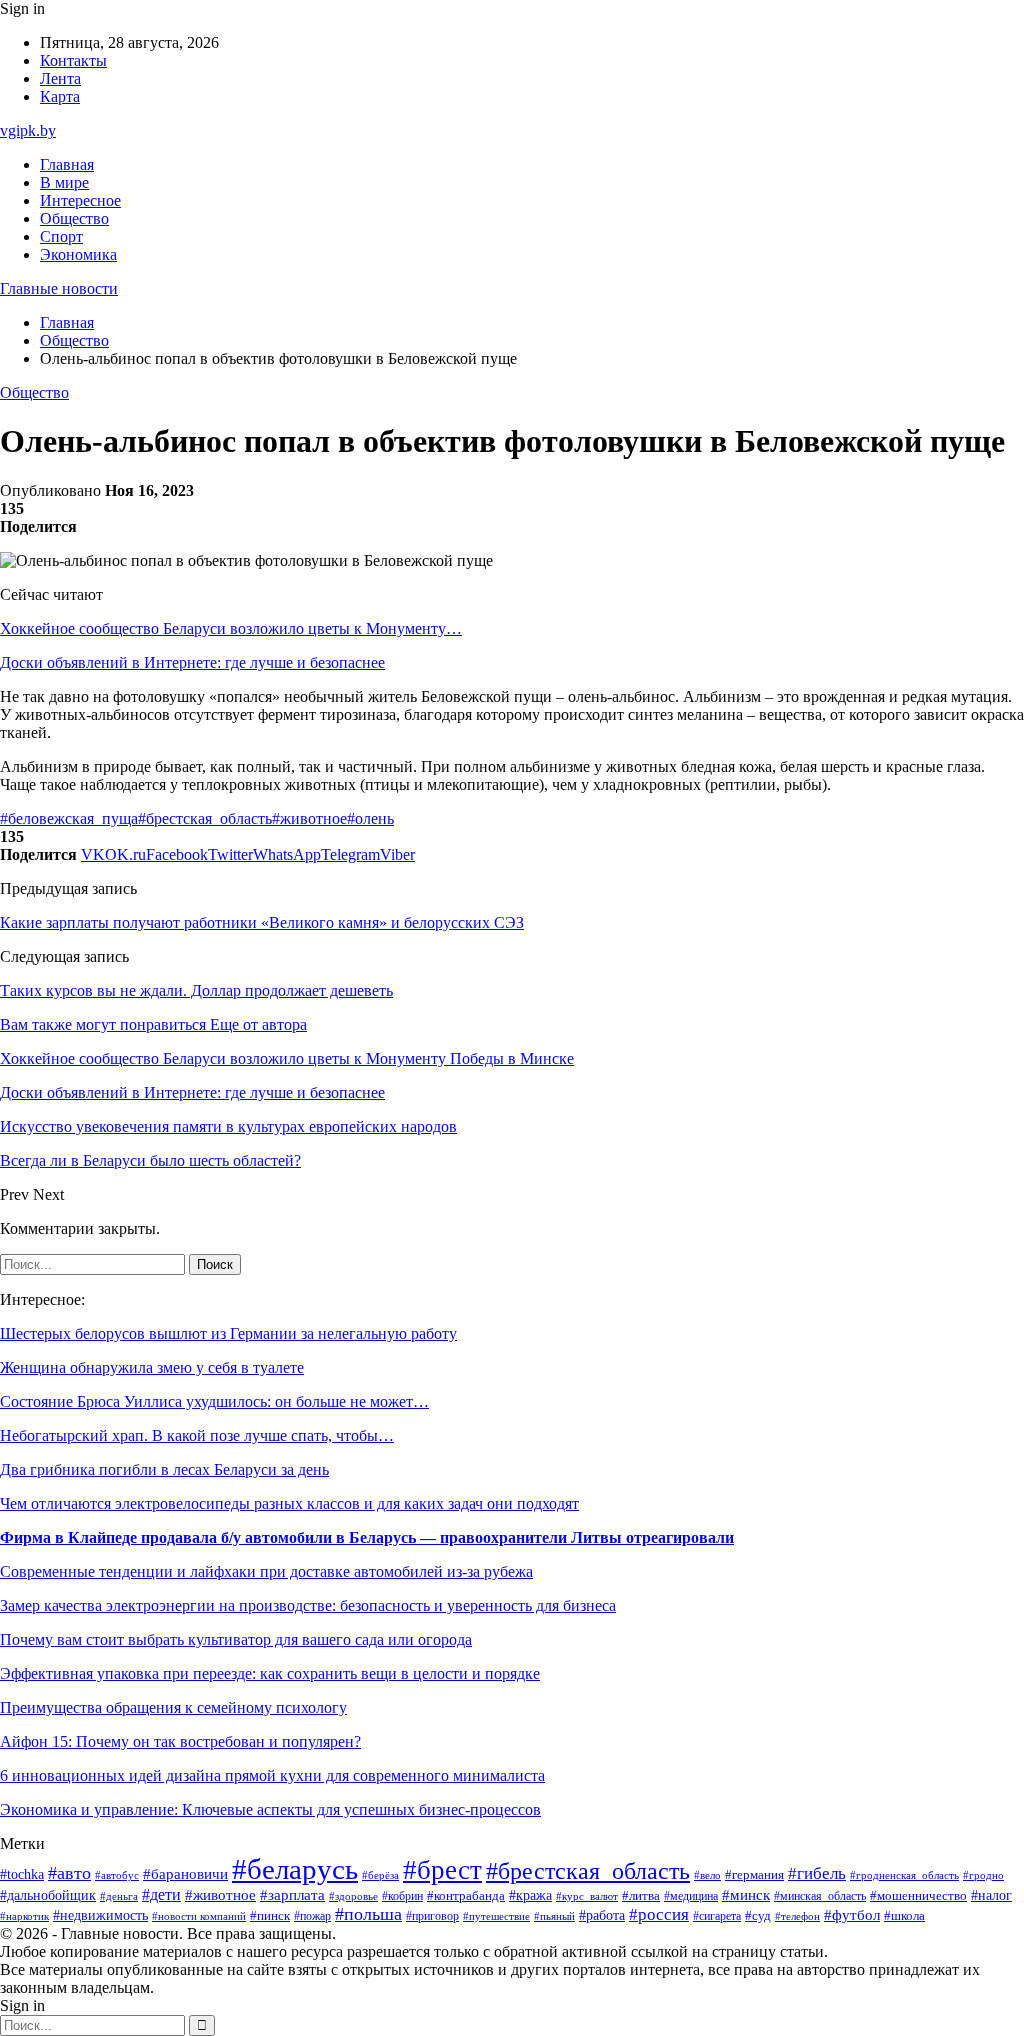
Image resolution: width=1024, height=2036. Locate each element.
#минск (746, 1894)
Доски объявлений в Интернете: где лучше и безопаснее (192, 662)
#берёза (380, 1875)
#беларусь (295, 1869)
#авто (69, 1873)
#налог (991, 1895)
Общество (74, 218)
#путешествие (496, 1916)
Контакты (73, 60)
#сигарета (717, 1916)
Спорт (61, 236)
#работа (602, 1915)
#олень (370, 818)
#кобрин (402, 1896)
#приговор (432, 1916)
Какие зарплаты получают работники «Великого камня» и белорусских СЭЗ (262, 922)
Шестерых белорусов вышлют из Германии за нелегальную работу (228, 1333)
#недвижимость (100, 1915)
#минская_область (820, 1896)
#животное (309, 818)
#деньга (119, 1896)
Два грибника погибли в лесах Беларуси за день (164, 1469)
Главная (67, 164)
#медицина (691, 1896)
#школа (904, 1916)
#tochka (22, 1874)
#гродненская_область (904, 1875)
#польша (368, 1914)
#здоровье (353, 1896)
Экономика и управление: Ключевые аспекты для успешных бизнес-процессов (270, 1809)
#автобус (117, 1875)
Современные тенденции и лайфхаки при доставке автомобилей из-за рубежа (266, 1571)
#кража (530, 1895)
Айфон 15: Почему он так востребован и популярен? (180, 1741)
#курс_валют (587, 1896)
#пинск (270, 1915)
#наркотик (24, 1916)
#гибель (817, 1873)
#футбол (852, 1915)
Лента (60, 78)
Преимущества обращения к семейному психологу (173, 1707)
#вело (707, 1875)
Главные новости (59, 288)
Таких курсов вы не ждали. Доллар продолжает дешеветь (196, 990)
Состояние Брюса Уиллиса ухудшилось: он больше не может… (214, 1401)
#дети (161, 1894)
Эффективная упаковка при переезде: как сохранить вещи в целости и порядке (270, 1673)
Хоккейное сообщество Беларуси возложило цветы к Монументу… (231, 628)
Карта (60, 96)
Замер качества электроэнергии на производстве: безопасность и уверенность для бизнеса (308, 1605)
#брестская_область (205, 818)
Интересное (80, 200)
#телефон (797, 1916)
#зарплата (292, 1895)
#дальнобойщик (48, 1895)
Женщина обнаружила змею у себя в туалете (152, 1367)
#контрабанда (466, 1895)
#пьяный (554, 1916)
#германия (754, 1874)
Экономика (78, 254)
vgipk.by (28, 130)
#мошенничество (918, 1896)
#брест (442, 1870)
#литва (641, 1896)
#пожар (312, 1916)
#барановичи (185, 1874)
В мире (64, 182)
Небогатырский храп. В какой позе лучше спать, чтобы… (197, 1435)
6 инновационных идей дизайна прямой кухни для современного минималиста (272, 1775)
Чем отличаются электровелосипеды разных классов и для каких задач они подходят (289, 1503)
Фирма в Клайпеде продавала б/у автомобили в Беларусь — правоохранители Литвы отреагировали (367, 1537)
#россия (659, 1914)
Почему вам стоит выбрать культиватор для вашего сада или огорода (236, 1639)
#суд (758, 1915)
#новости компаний (199, 1916)
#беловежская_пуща (69, 818)
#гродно (983, 1875)
